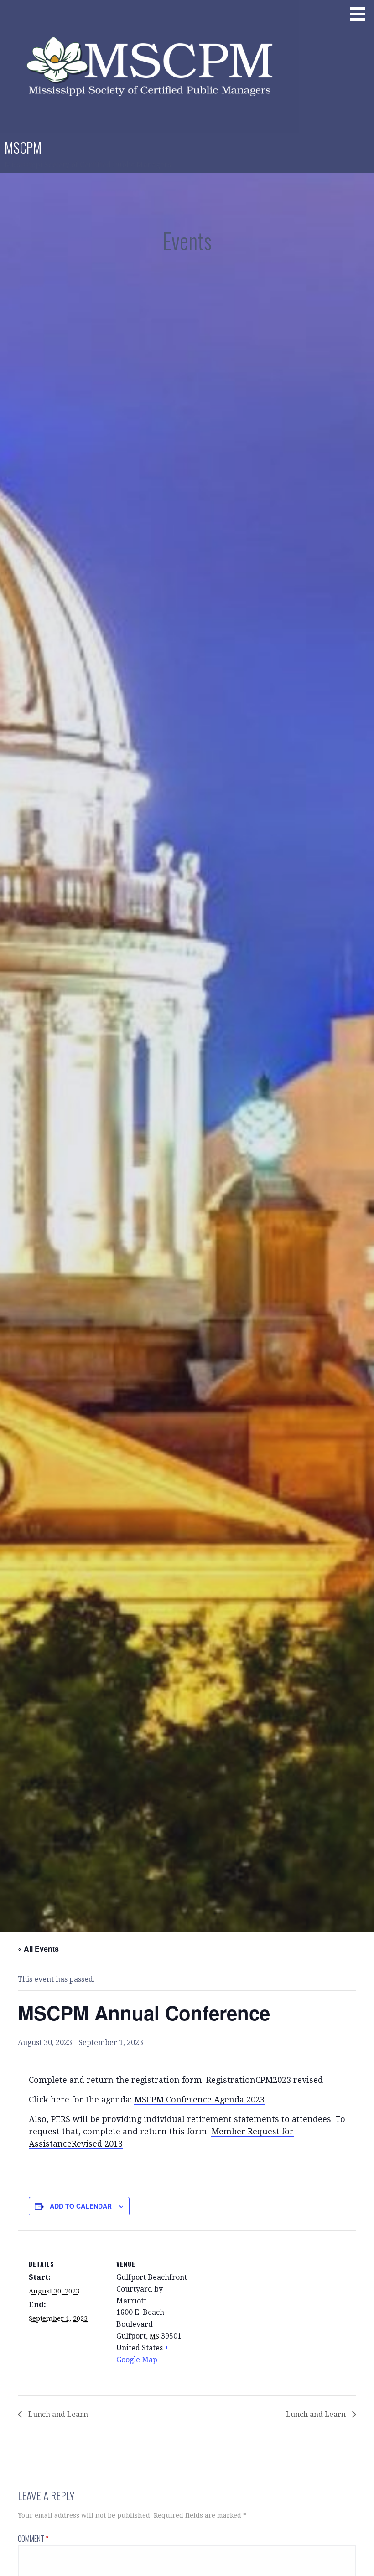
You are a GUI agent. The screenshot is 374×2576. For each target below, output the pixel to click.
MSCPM (23, 147)
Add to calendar (81, 2206)
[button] (361, 14)
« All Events (38, 1949)
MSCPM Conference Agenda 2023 (199, 2099)
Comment (33, 2539)
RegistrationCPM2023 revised (265, 2080)
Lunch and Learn (57, 2414)
